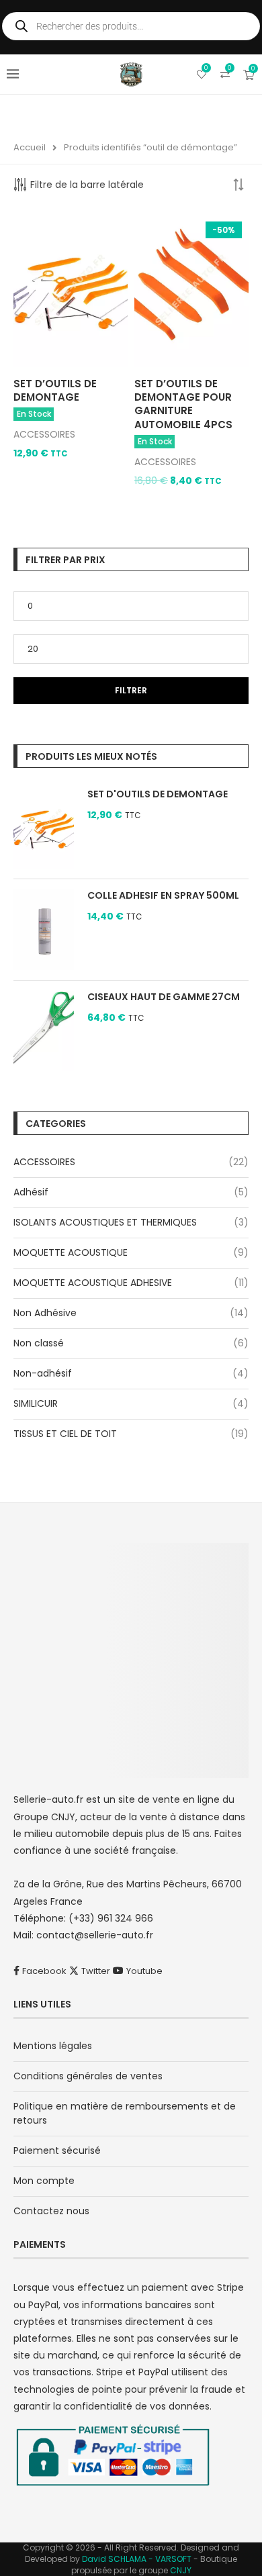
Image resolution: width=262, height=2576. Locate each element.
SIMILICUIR (36, 1403)
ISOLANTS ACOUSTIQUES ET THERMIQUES (105, 1222)
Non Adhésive (45, 1313)
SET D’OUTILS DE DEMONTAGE (55, 390)
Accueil (30, 147)
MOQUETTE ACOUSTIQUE (71, 1252)
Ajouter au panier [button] (59, 464)
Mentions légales (53, 2046)
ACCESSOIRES (44, 434)
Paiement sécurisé (57, 2150)
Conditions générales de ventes (88, 2076)
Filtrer (131, 690)
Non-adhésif (43, 1373)
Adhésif (31, 1192)
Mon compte (44, 2181)
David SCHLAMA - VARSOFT (137, 2559)
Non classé (39, 1343)
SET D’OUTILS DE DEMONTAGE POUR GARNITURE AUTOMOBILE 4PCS (183, 404)
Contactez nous (51, 2211)
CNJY (181, 2570)
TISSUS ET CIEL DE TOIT (65, 1434)
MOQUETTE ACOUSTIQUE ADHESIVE (93, 1283)
